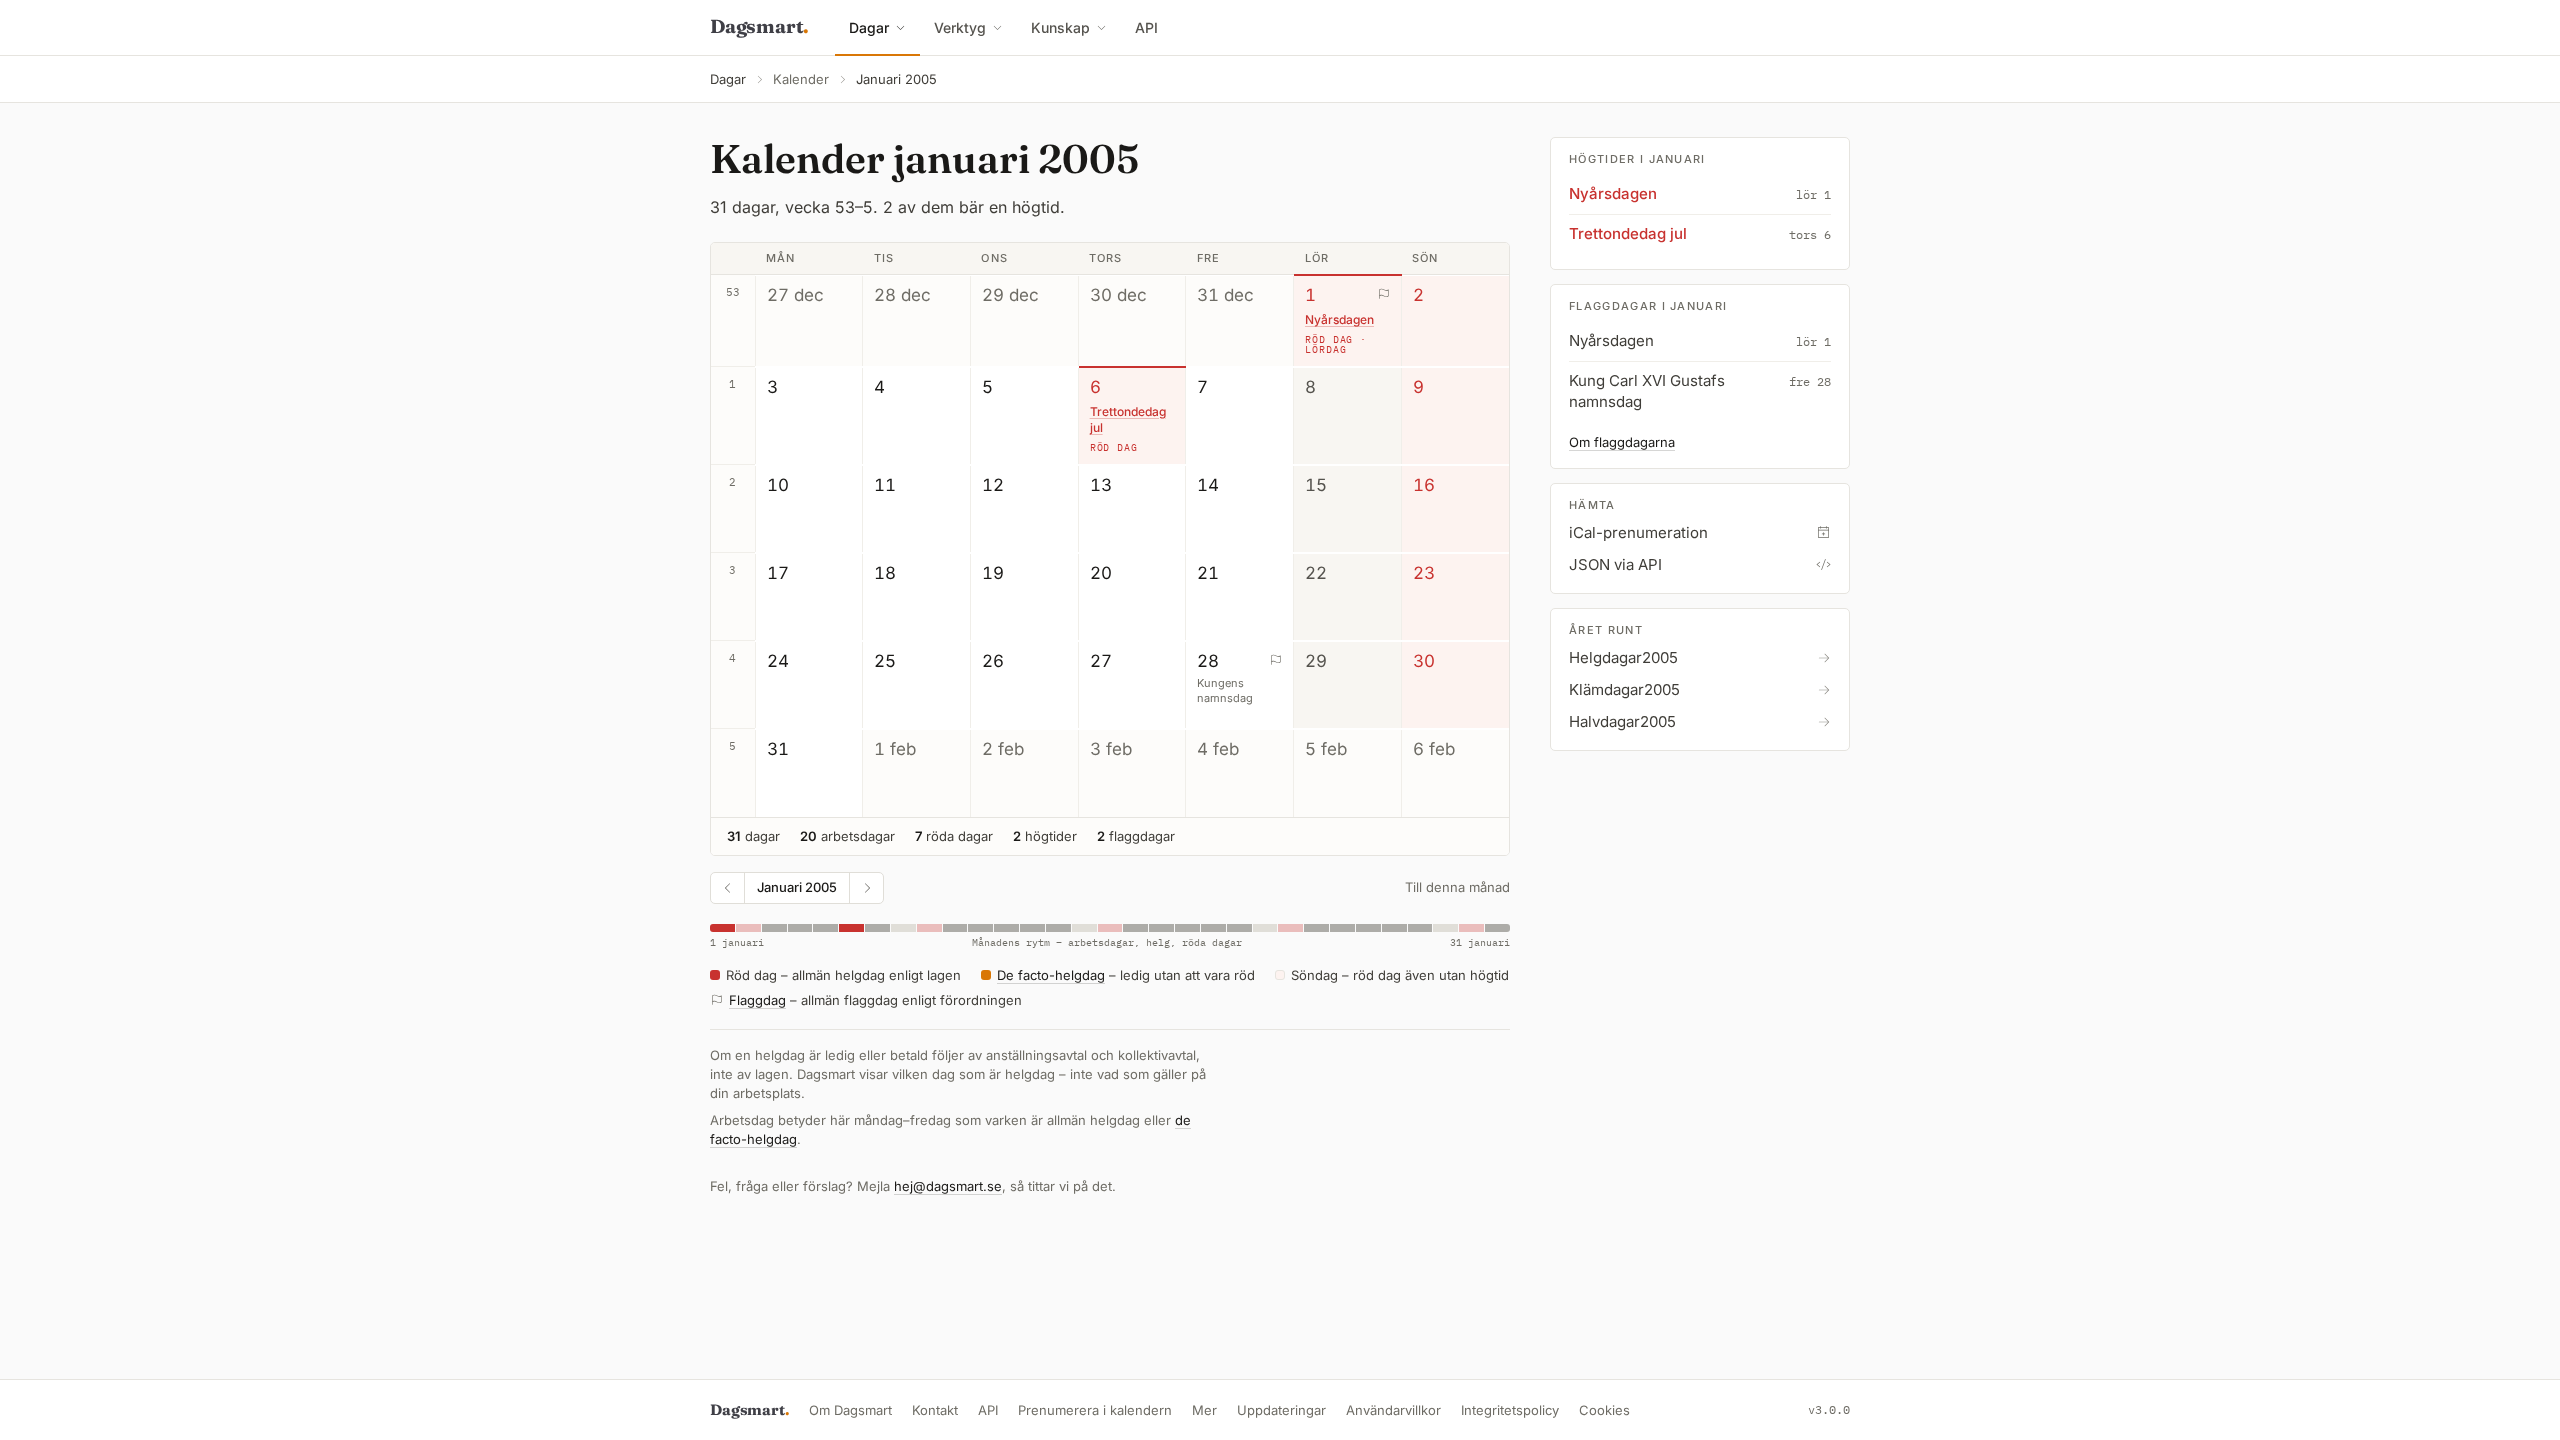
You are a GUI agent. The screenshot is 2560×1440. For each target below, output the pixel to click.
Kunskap (1060, 27)
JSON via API (1615, 564)
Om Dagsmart (850, 1410)
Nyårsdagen (1339, 319)
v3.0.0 (1829, 1409)
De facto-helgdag (1051, 975)
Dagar (869, 27)
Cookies (1604, 1410)
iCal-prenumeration (1638, 532)
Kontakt (935, 1410)
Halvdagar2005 (1622, 721)
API (1146, 27)
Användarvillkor (1393, 1410)
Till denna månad (1457, 887)
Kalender (801, 79)
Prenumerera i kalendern (1095, 1410)
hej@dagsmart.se (948, 1186)
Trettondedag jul (1128, 420)
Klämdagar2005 (1624, 689)
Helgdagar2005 (1623, 657)
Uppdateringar (1281, 1410)
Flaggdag (757, 1000)
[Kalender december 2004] (728, 888)
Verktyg (960, 27)
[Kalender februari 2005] (866, 888)
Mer (1204, 1410)
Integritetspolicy (1510, 1410)
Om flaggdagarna (1622, 442)
